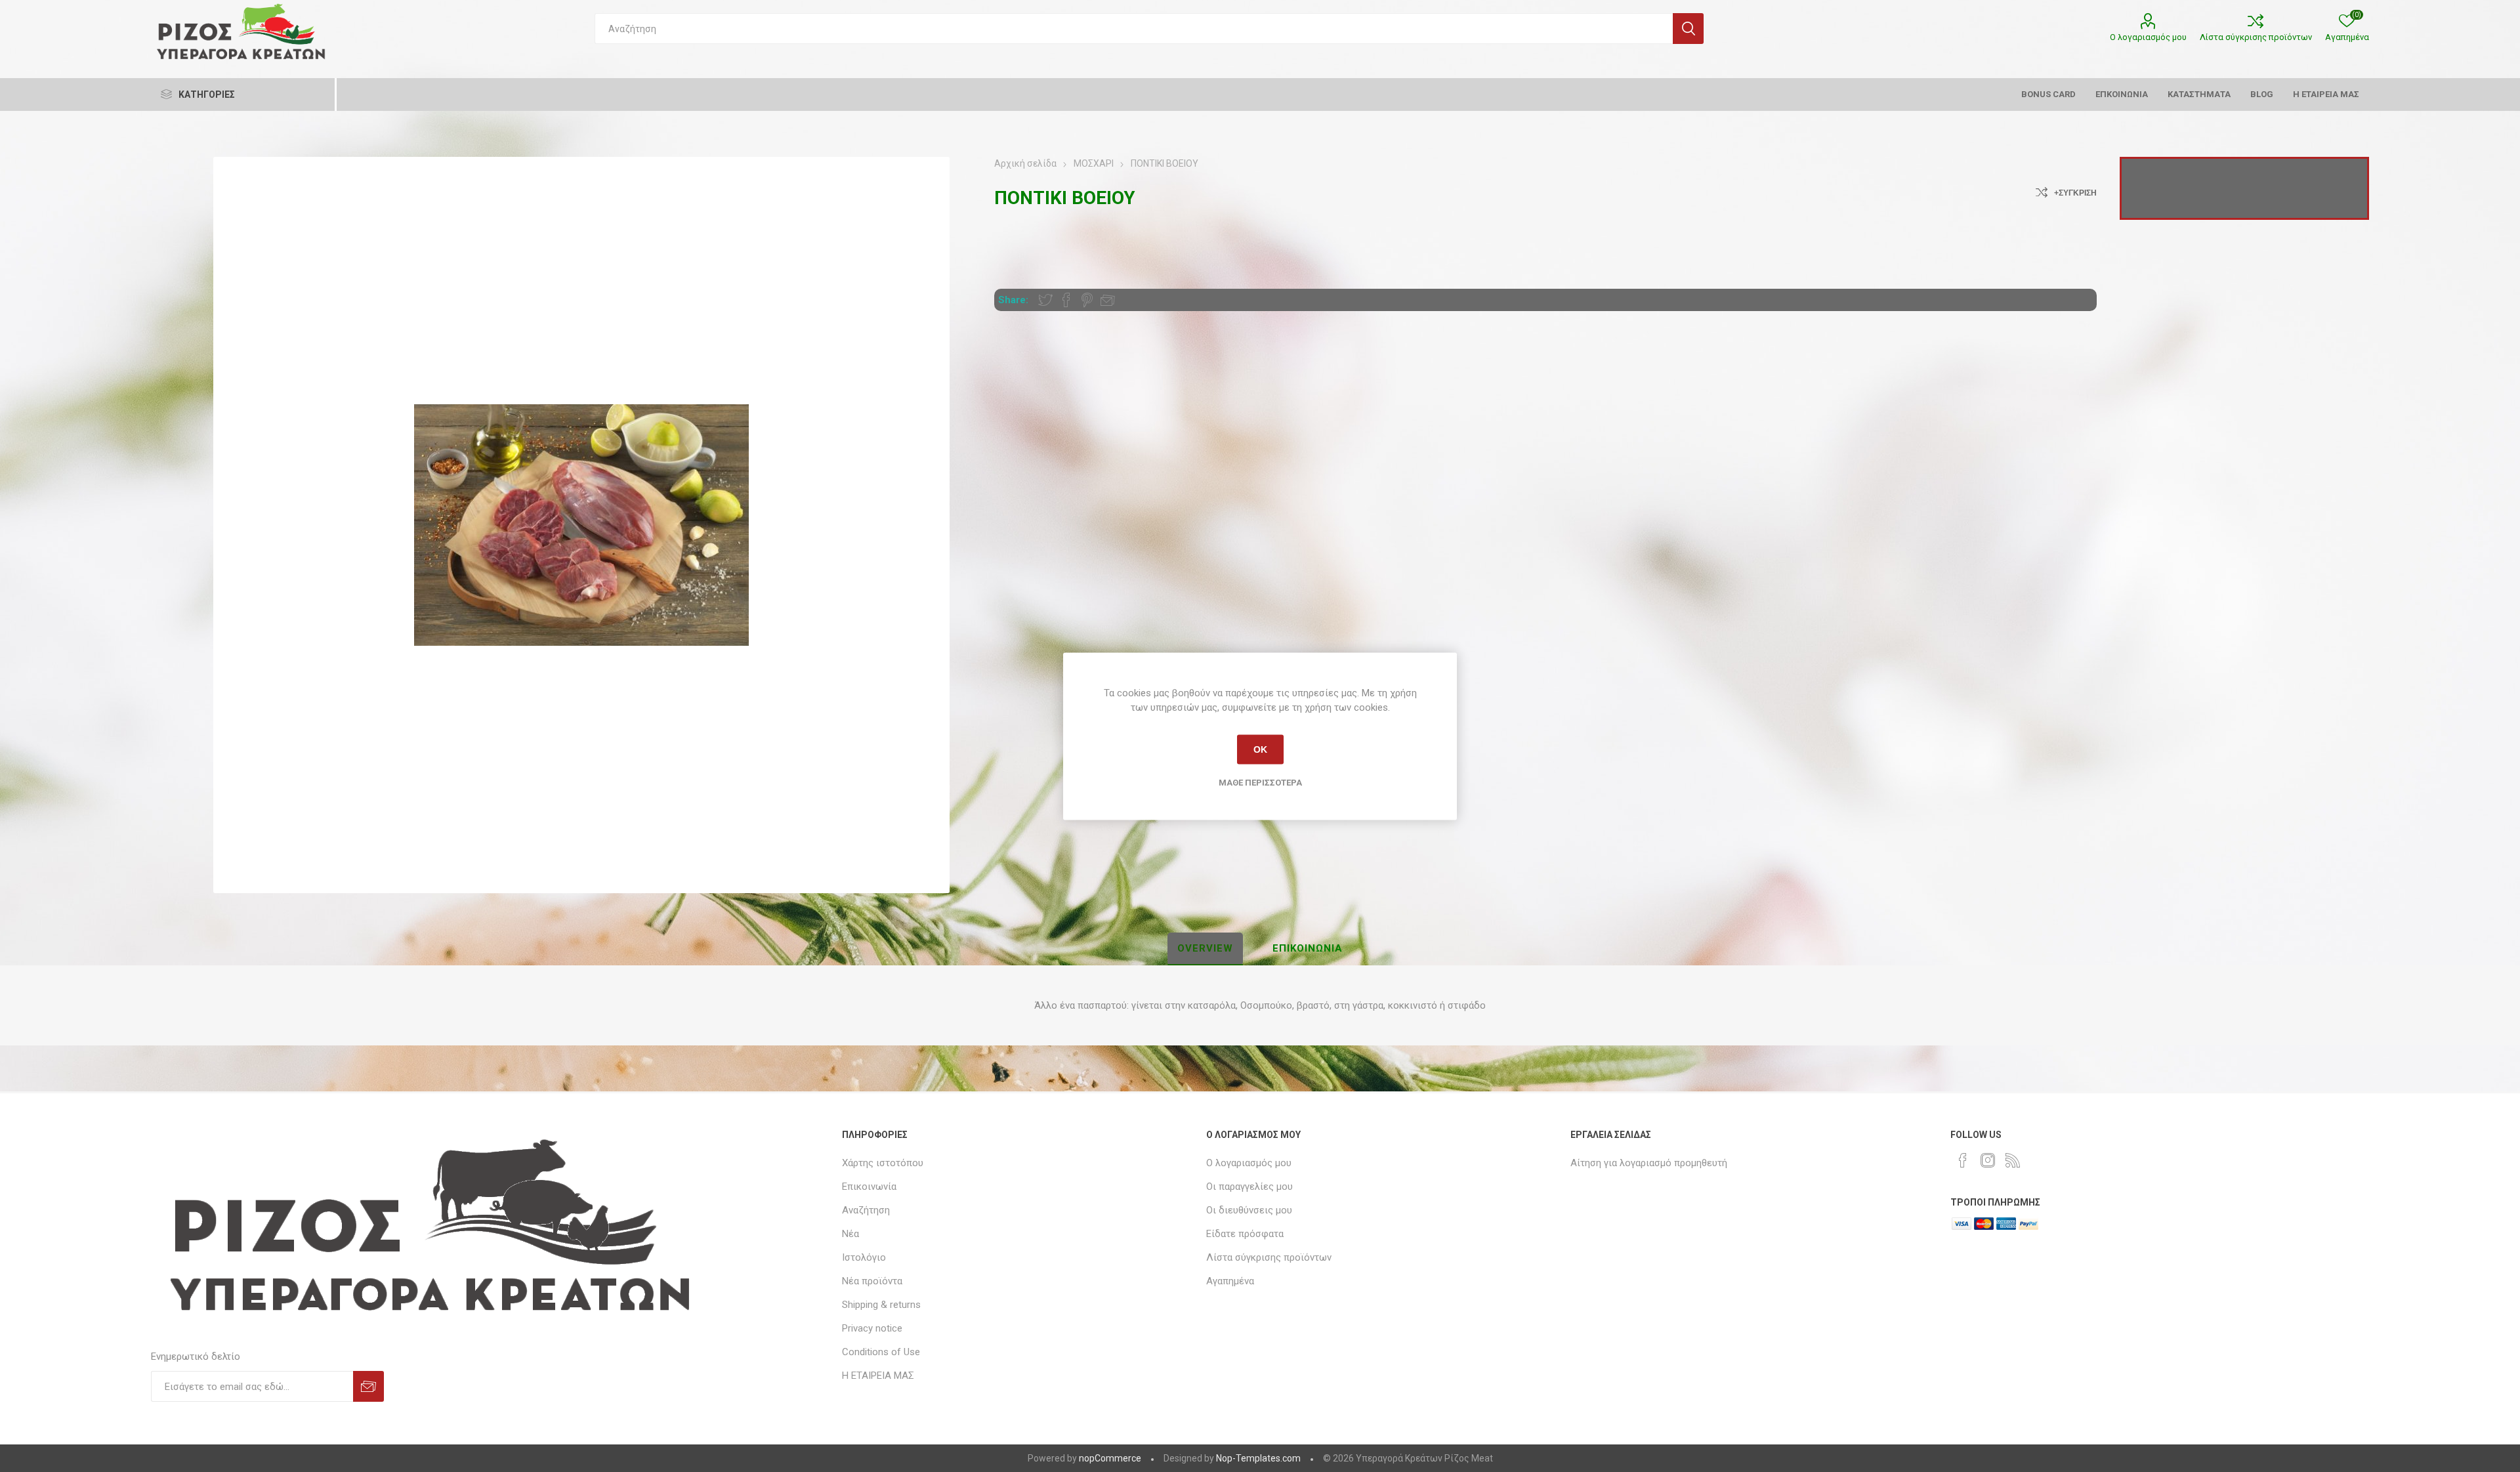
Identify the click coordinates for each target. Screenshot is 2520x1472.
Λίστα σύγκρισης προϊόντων (2256, 37)
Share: (1013, 300)
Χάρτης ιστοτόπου (883, 1163)
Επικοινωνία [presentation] (1308, 948)
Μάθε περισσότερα (1260, 782)
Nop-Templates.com (1258, 1458)
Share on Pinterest (1087, 300)
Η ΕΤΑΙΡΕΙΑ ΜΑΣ (878, 1376)
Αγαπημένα (1230, 1281)
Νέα (850, 1234)
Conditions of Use (881, 1352)
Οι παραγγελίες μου (1249, 1187)
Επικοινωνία (869, 1187)
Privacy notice (872, 1328)
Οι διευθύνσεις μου (1249, 1210)
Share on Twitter (1045, 300)
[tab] (1205, 949)
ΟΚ (1260, 749)
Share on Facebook (1066, 300)
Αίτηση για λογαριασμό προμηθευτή (1649, 1163)
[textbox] (1134, 29)
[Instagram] (1988, 1160)
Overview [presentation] (1205, 948)
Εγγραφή (368, 1386)
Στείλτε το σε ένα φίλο (1108, 300)
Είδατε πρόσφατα (1245, 1234)
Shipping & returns (881, 1305)
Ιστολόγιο (864, 1257)
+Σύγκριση (2075, 193)
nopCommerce (1110, 1458)
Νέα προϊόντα (872, 1281)
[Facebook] (1963, 1160)
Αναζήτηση (1688, 29)
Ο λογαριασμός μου (2148, 37)
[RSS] (2013, 1160)
